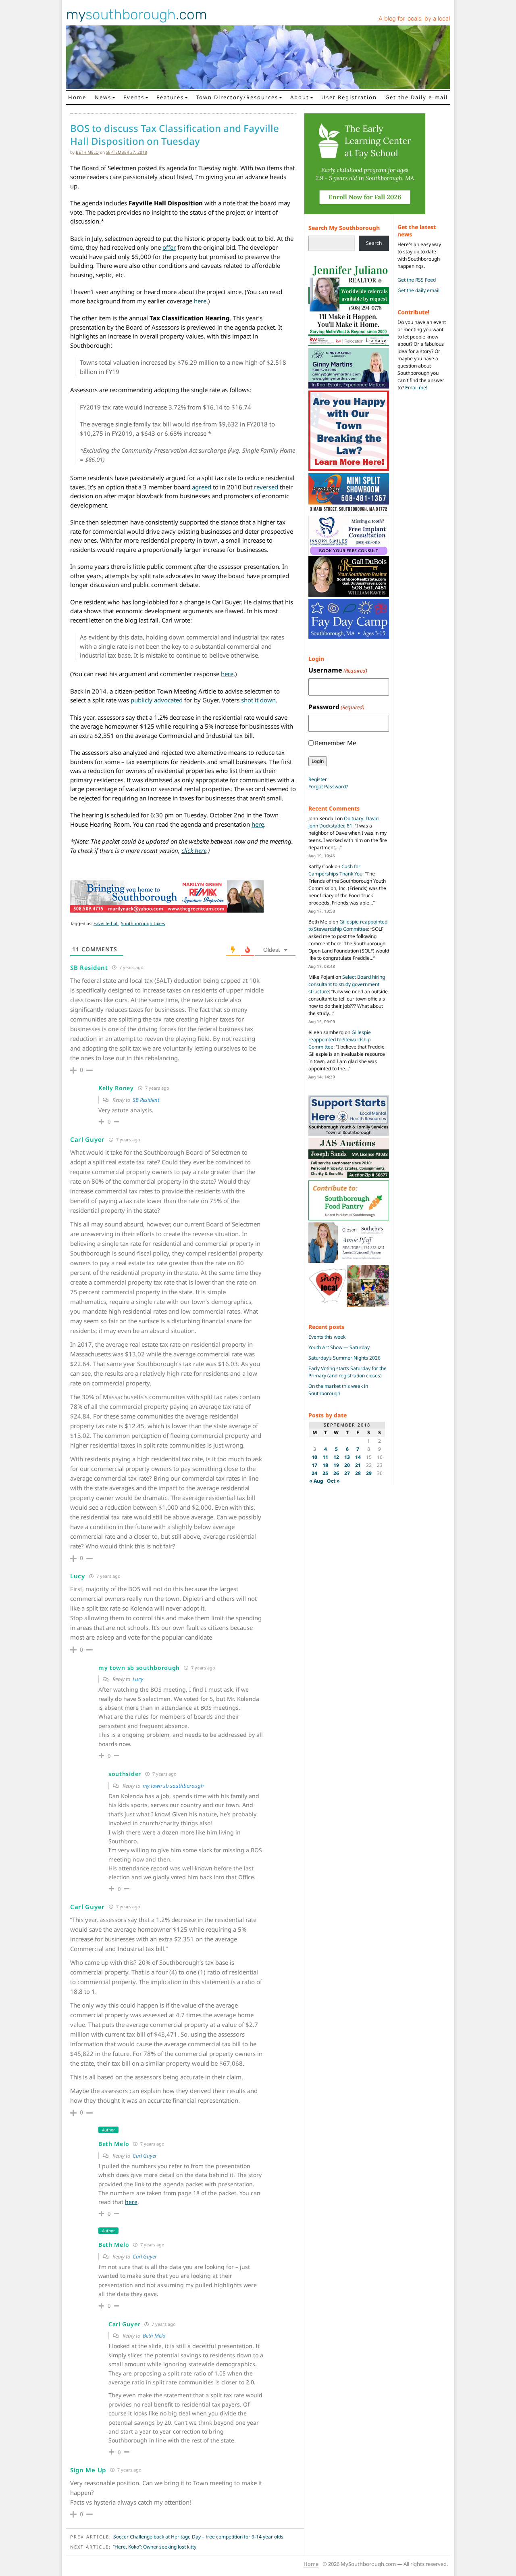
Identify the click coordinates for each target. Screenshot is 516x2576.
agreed (202, 487)
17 (314, 1465)
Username (338, 670)
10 (314, 1457)
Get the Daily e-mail (417, 97)
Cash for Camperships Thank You (335, 870)
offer (169, 247)
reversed (266, 487)
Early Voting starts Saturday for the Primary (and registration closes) (347, 1372)
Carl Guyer (145, 2156)
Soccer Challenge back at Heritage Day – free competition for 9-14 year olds (198, 2537)
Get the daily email (418, 290)
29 (369, 1473)
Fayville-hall (106, 923)
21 (358, 1465)
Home (77, 97)
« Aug (316, 1481)
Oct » (333, 1481)
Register (318, 779)
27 (347, 1473)
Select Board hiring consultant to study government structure (347, 984)
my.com (137, 15)
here (200, 301)
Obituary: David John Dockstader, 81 (343, 822)
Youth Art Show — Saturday (339, 1347)
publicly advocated (157, 700)
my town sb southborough (173, 1786)
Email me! (416, 388)
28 (358, 1473)
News (103, 97)
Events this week (327, 1337)
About (300, 97)
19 (336, 1465)
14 (358, 1457)
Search (374, 243)
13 (347, 1457)
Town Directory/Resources (237, 97)
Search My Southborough (344, 228)
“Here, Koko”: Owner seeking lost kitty (155, 2547)
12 (336, 1457)
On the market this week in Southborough (338, 1390)
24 (314, 1473)
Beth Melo (87, 152)
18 (325, 1465)
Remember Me (335, 743)
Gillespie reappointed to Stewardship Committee (348, 925)
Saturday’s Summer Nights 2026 (344, 1358)
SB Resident (146, 1100)
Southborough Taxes (143, 923)
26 (336, 1473)
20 (347, 1465)
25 (325, 1473)
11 (325, 1457)
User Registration (349, 97)
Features (170, 97)
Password (336, 707)
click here (194, 850)
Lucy (138, 1679)
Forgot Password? (328, 787)
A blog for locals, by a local (414, 19)
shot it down (258, 700)
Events (134, 97)
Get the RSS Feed (417, 280)
